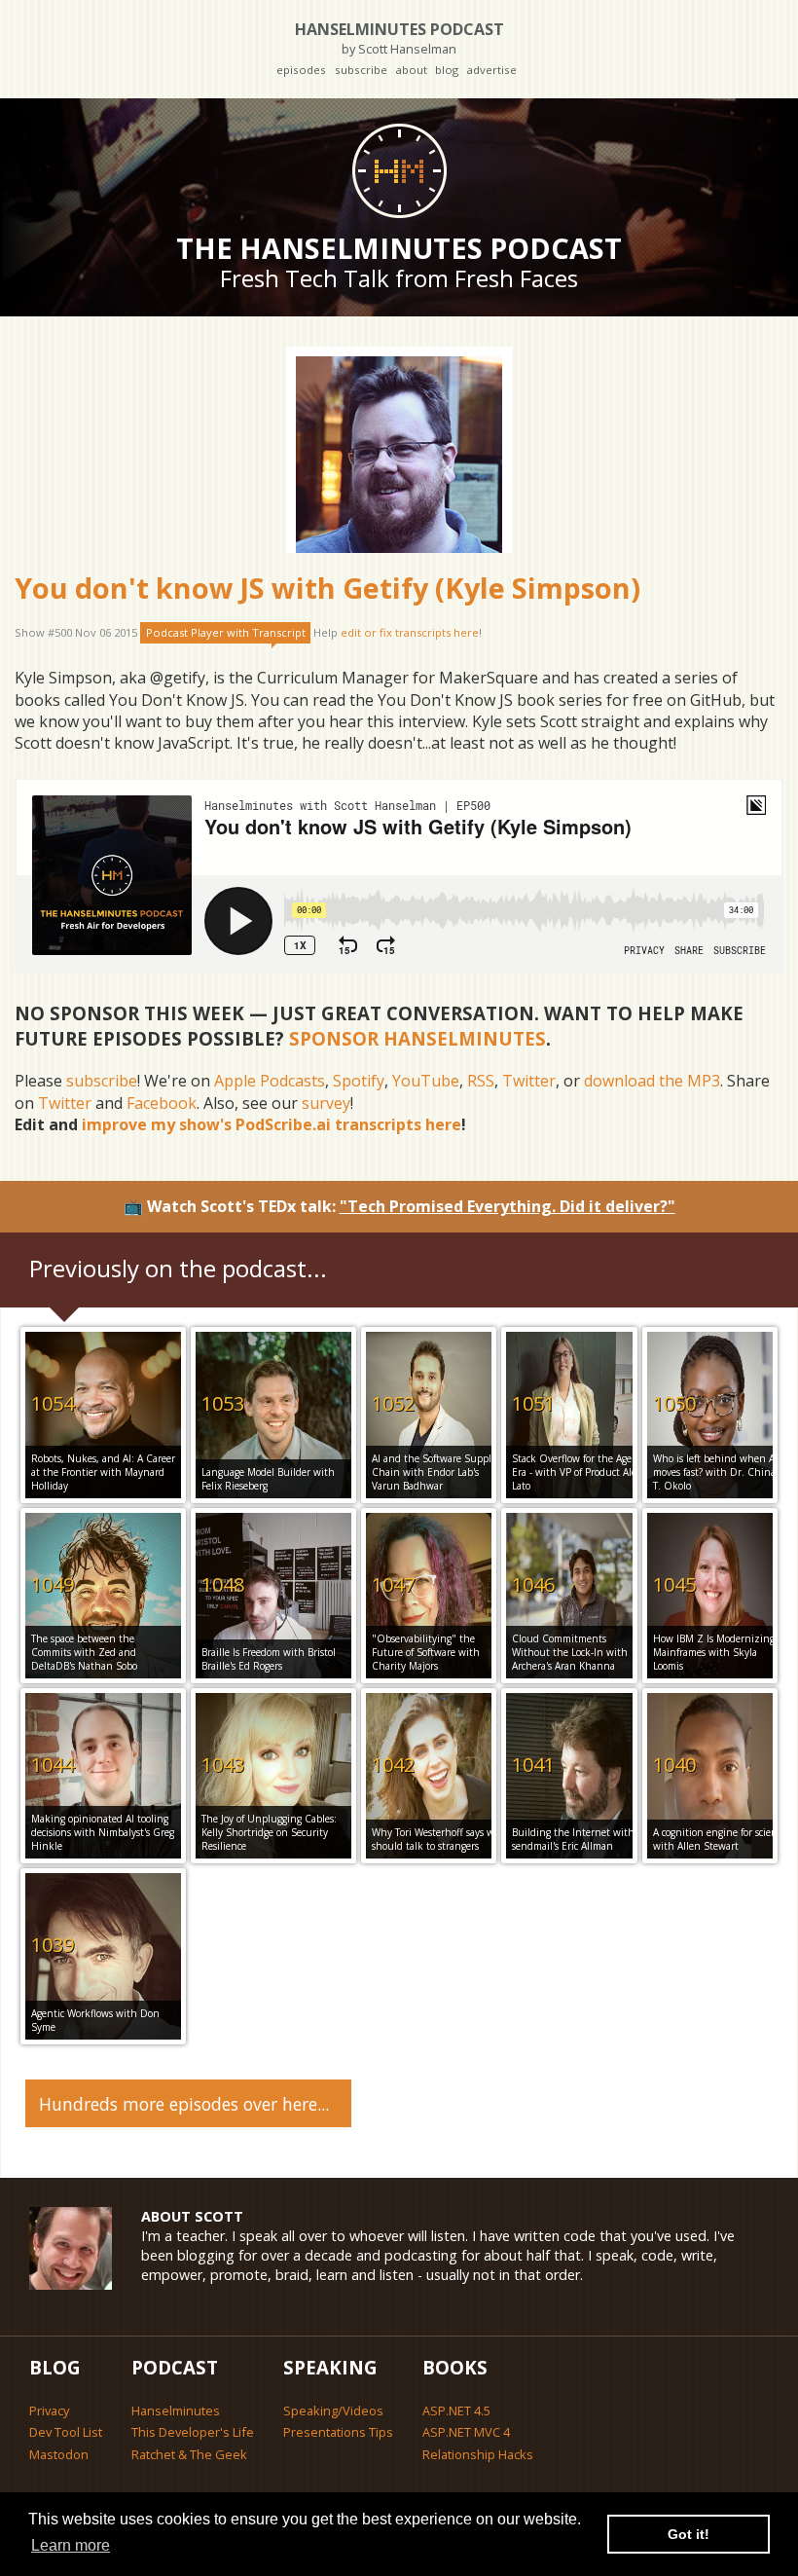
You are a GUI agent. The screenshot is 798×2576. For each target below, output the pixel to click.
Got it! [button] (689, 2534)
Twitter (529, 1081)
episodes (301, 70)
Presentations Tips (338, 2432)
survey (326, 1103)
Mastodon (59, 2454)
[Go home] (399, 170)
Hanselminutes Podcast (399, 37)
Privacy (49, 2410)
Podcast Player (226, 632)
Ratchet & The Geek (189, 2454)
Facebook (162, 1103)
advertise (491, 70)
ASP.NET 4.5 (456, 2410)
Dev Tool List (66, 2432)
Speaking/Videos (333, 2410)
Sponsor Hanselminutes (417, 1038)
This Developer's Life (193, 2432)
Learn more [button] (71, 2545)
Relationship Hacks (478, 2454)
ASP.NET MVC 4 (466, 2432)
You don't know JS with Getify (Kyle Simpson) (327, 588)
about (411, 70)
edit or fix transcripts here (410, 632)
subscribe (361, 70)
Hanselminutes (176, 2410)
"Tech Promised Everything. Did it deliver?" (508, 1206)
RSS (481, 1081)
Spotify (359, 1081)
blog (447, 70)
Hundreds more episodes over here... (184, 2104)
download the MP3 (652, 1081)
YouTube (426, 1081)
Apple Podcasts (270, 1081)
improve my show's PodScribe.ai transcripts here (272, 1124)
